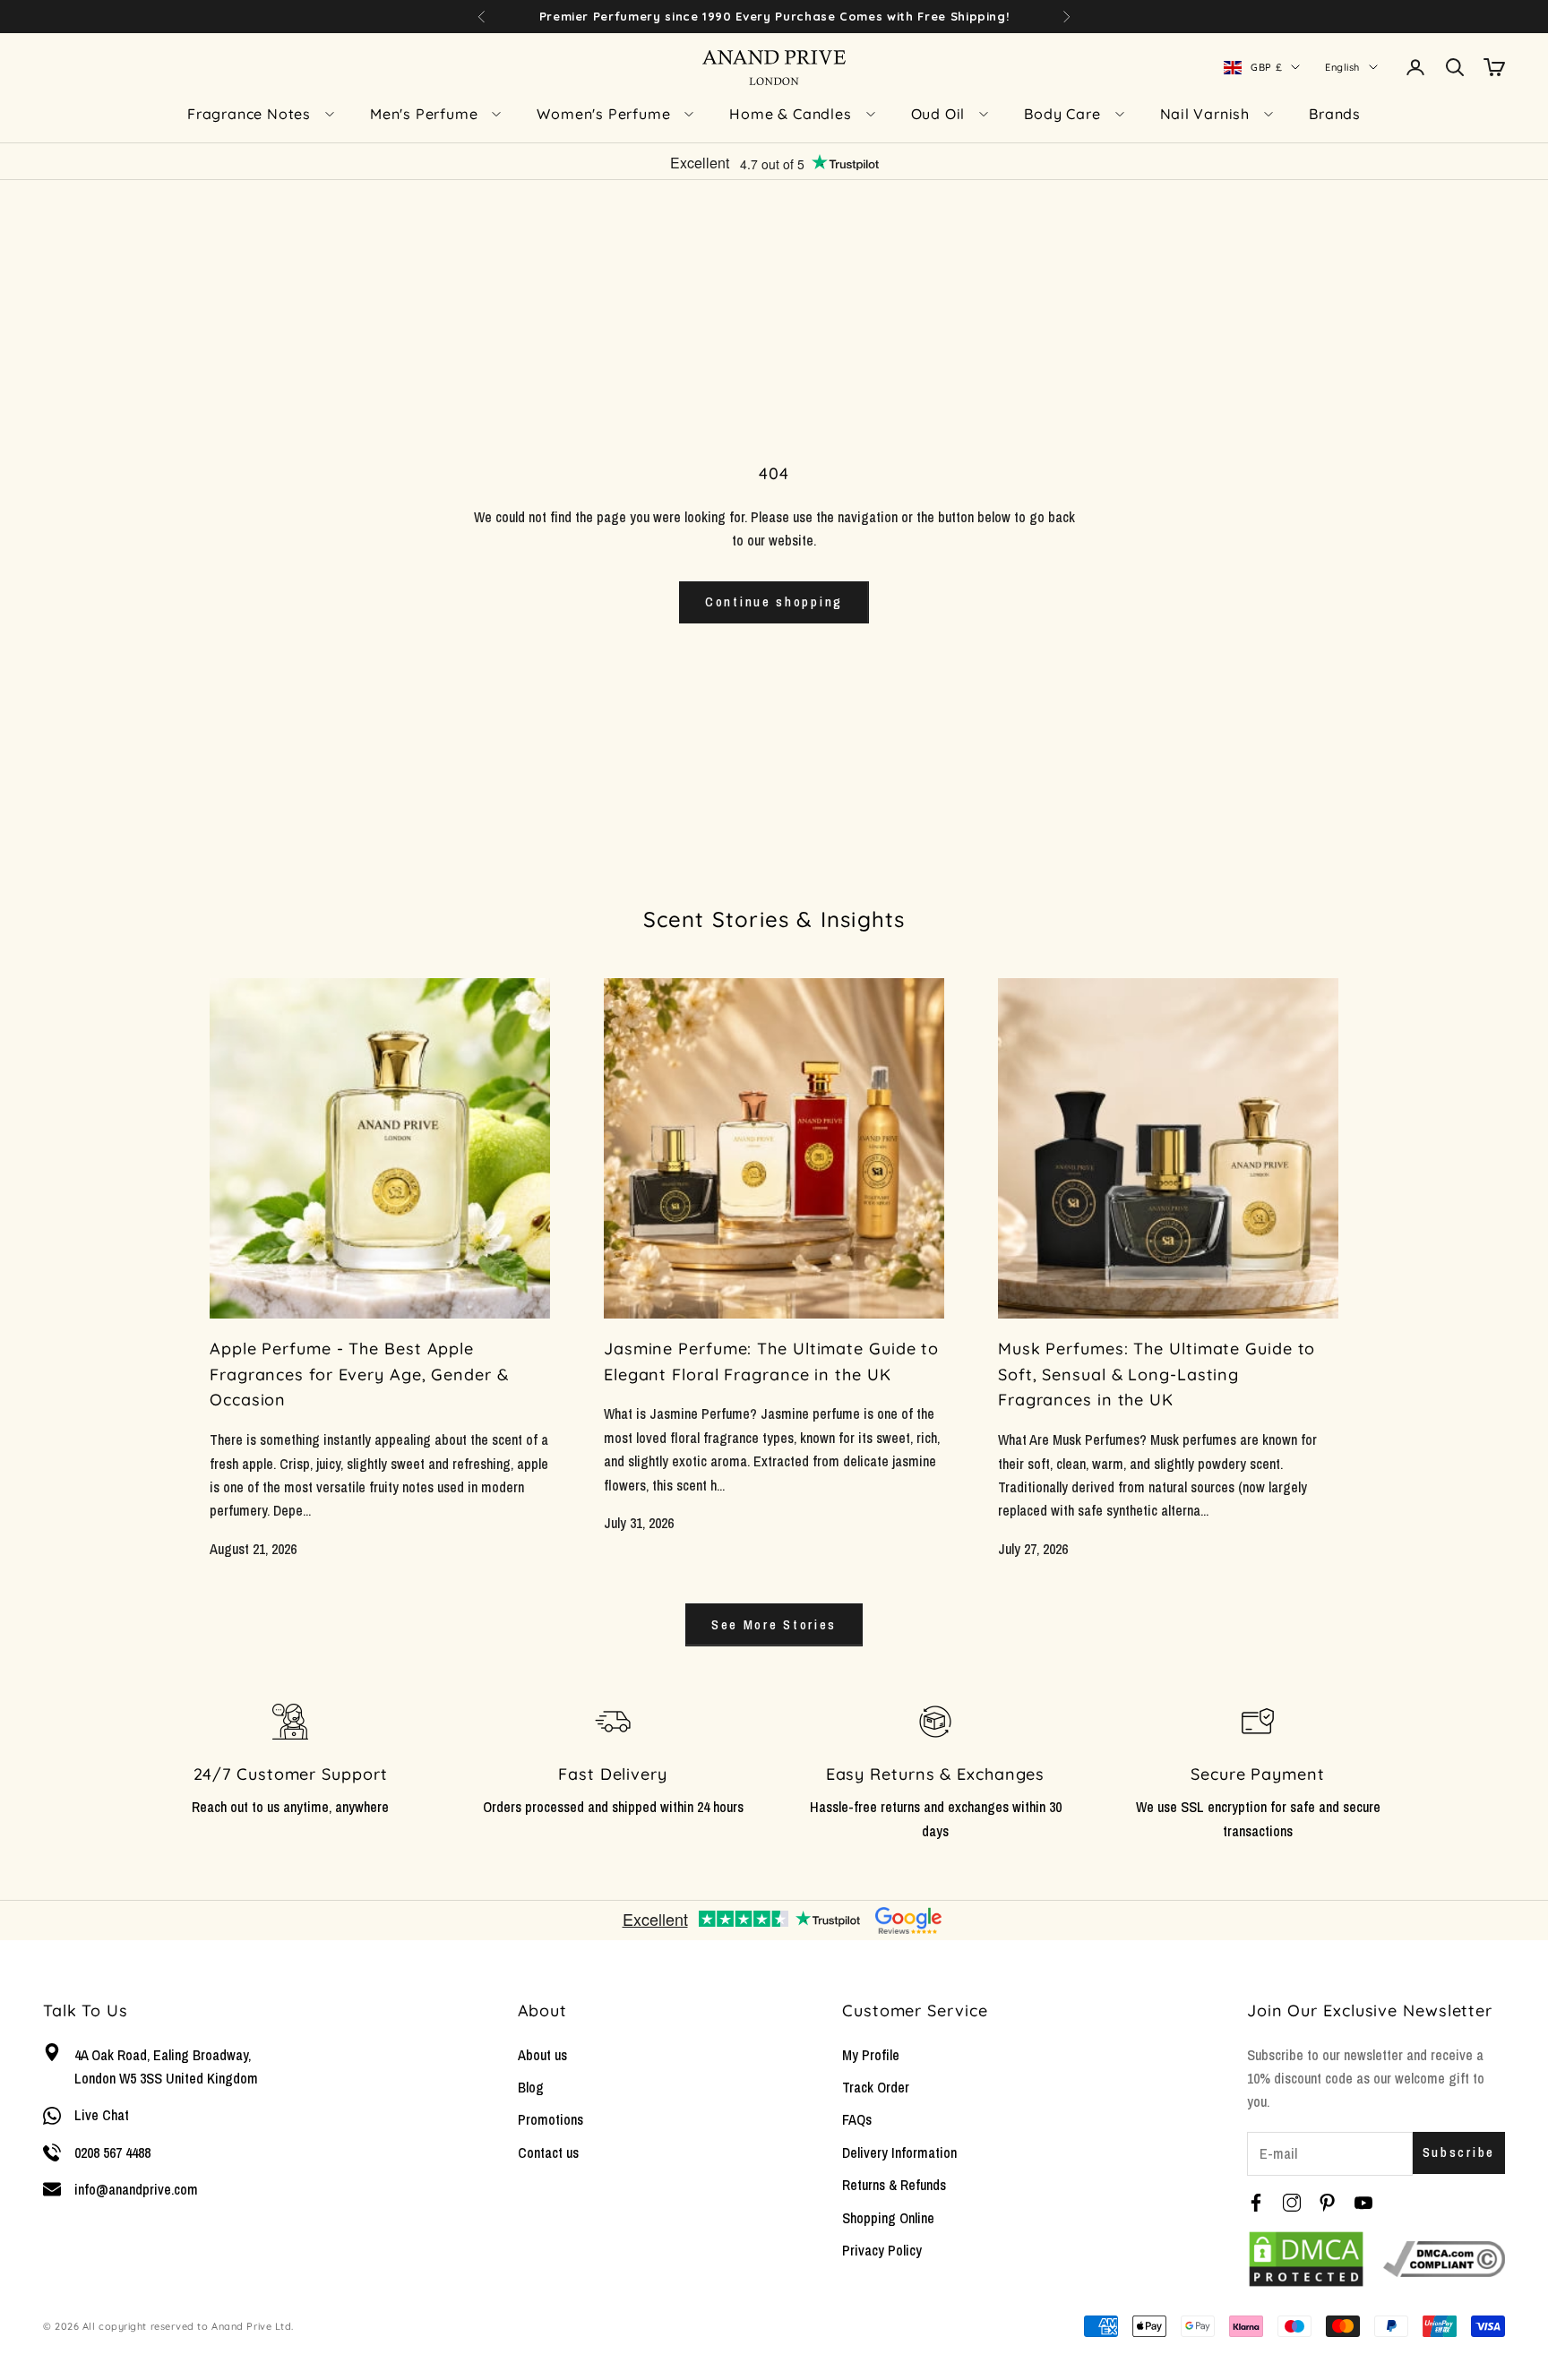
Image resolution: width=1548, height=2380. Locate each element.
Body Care (1062, 114)
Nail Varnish (1205, 114)
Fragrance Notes (249, 114)
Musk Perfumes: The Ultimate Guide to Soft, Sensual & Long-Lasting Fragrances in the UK (1157, 1375)
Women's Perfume (603, 114)
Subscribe (1459, 2152)
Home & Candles (790, 114)
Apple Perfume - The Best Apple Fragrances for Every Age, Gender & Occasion (359, 1375)
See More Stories (774, 1624)
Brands (1335, 114)
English (1342, 67)
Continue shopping (774, 601)
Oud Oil (938, 114)
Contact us (548, 2152)
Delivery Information (899, 2152)
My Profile (871, 2055)
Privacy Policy (882, 2250)
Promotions (550, 2119)
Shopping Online (888, 2218)
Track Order (876, 2087)
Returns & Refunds (894, 2185)
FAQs (857, 2119)
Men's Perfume (424, 114)
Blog (531, 2087)
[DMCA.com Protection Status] (1306, 2259)
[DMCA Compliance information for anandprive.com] (1444, 2259)
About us (542, 2055)
